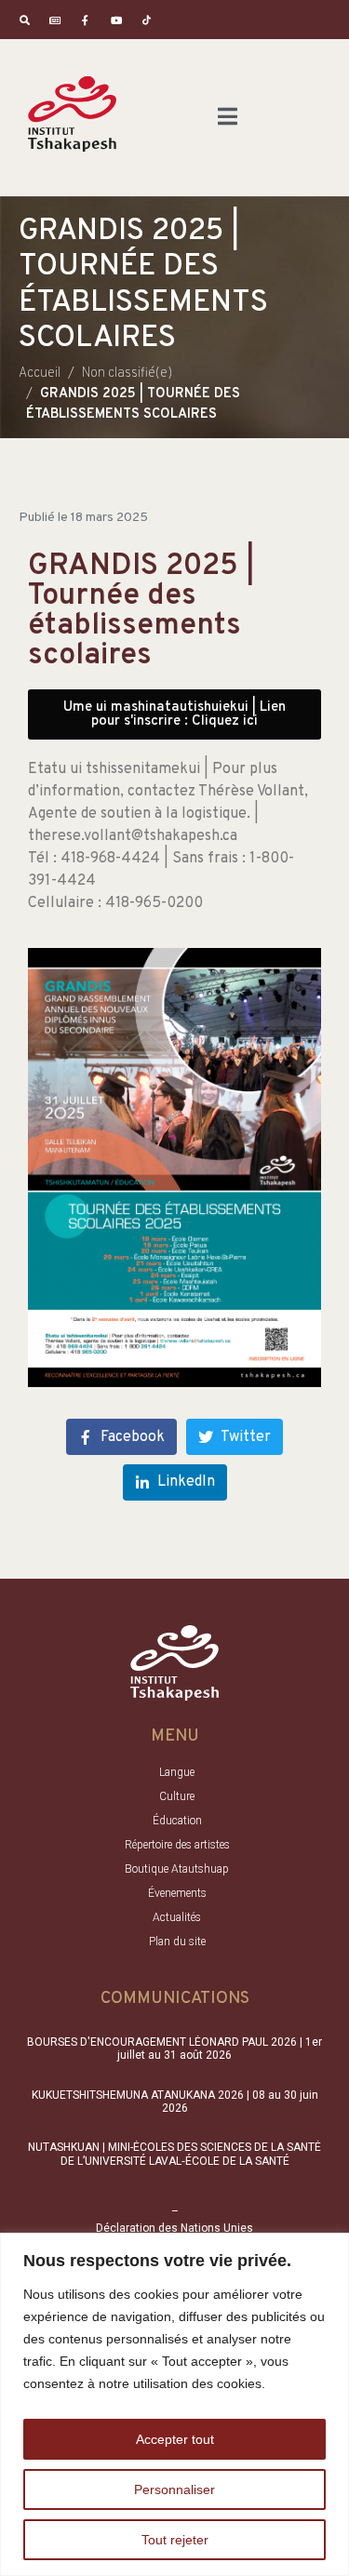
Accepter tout (175, 2439)
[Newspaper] (55, 20)
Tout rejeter (175, 2540)
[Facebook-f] (86, 20)
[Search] (25, 20)
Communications (175, 1999)
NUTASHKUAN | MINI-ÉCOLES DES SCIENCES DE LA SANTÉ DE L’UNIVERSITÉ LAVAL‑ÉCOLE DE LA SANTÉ (174, 2154)
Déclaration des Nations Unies (174, 2228)
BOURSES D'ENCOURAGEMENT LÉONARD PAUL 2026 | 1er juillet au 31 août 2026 (174, 2049)
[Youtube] (116, 20)
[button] (174, 714)
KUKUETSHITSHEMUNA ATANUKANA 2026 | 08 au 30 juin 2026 (175, 2102)
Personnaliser (174, 2489)
